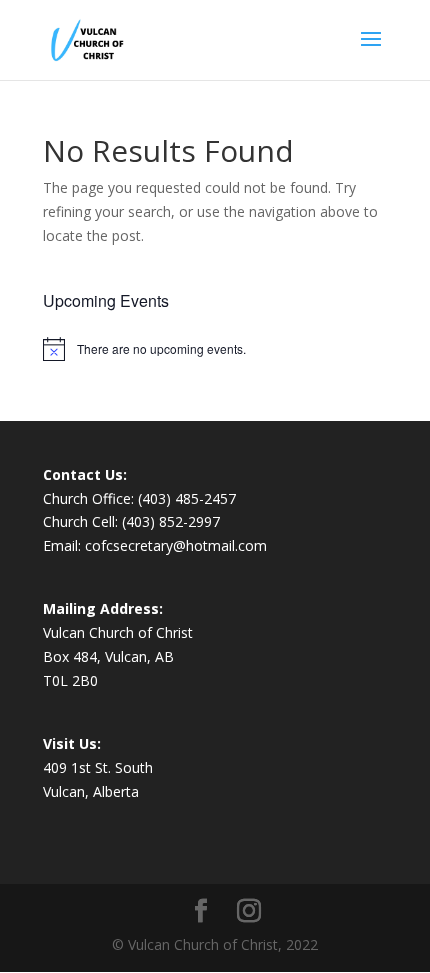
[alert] (215, 349)
